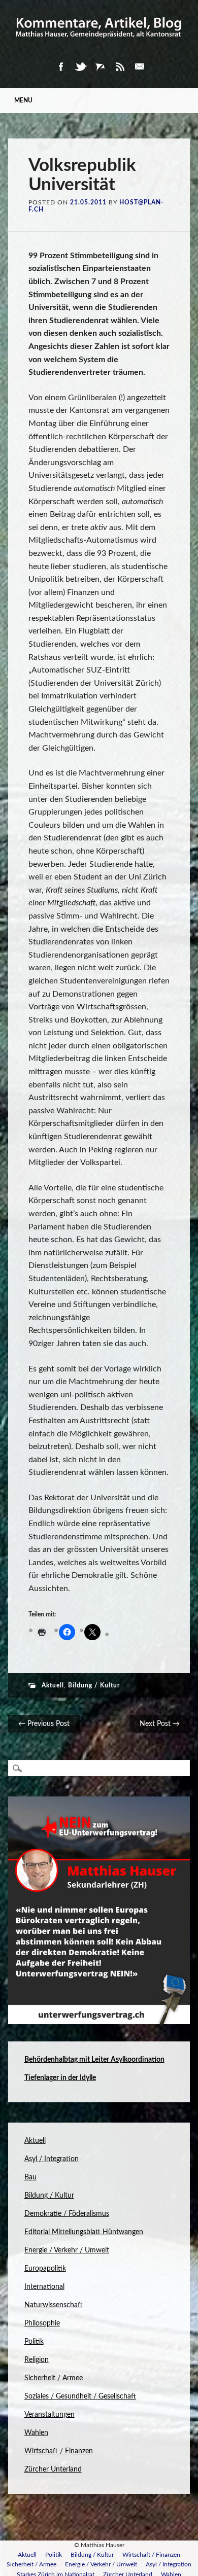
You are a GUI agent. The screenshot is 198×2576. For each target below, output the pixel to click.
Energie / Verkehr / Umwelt (67, 2250)
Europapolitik (45, 2269)
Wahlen (36, 2433)
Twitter (80, 67)
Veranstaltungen (49, 2415)
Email (140, 67)
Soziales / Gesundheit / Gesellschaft (80, 2396)
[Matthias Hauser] (99, 42)
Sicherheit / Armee (54, 2378)
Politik (34, 2342)
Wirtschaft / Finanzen (59, 2451)
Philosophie (42, 2323)
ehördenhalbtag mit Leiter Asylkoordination (97, 2060)
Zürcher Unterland (53, 2469)
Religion (37, 2360)
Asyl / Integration (52, 2159)
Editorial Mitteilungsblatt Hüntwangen (84, 2232)
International (44, 2287)
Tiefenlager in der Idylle (60, 2078)
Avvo (100, 67)
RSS (120, 67)
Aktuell (53, 1685)
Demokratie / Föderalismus (67, 2214)
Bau (30, 2177)
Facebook (60, 67)
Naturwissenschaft (54, 2305)
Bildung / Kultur (94, 1685)
